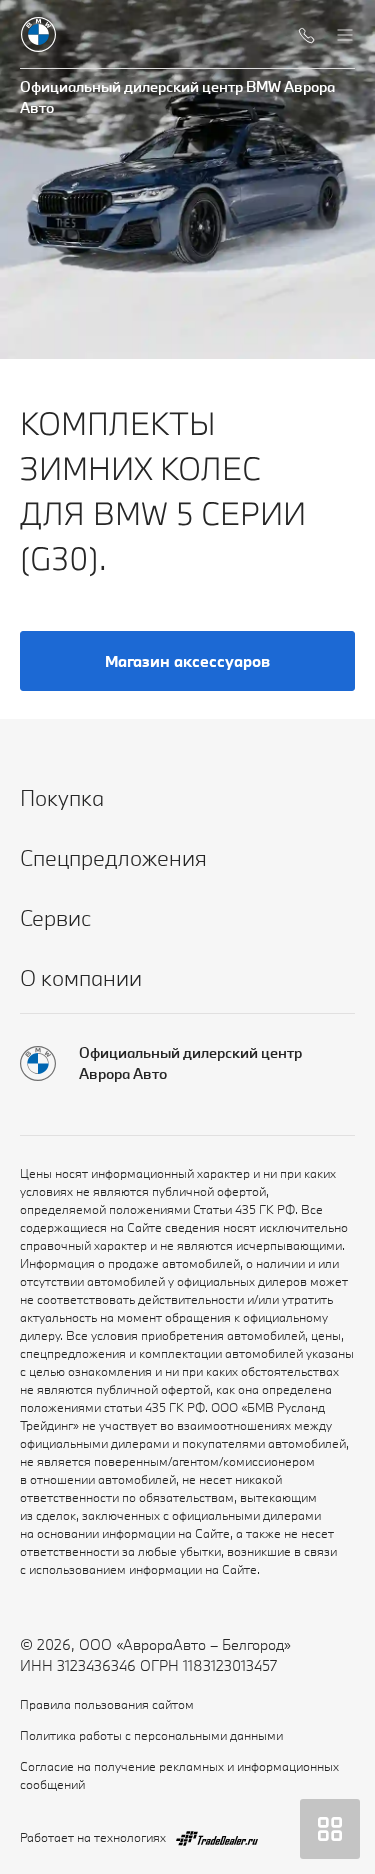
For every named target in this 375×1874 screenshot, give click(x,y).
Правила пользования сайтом (107, 1704)
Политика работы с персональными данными (151, 1735)
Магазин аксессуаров (187, 661)
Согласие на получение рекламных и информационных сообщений (179, 1775)
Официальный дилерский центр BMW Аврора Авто (177, 97)
